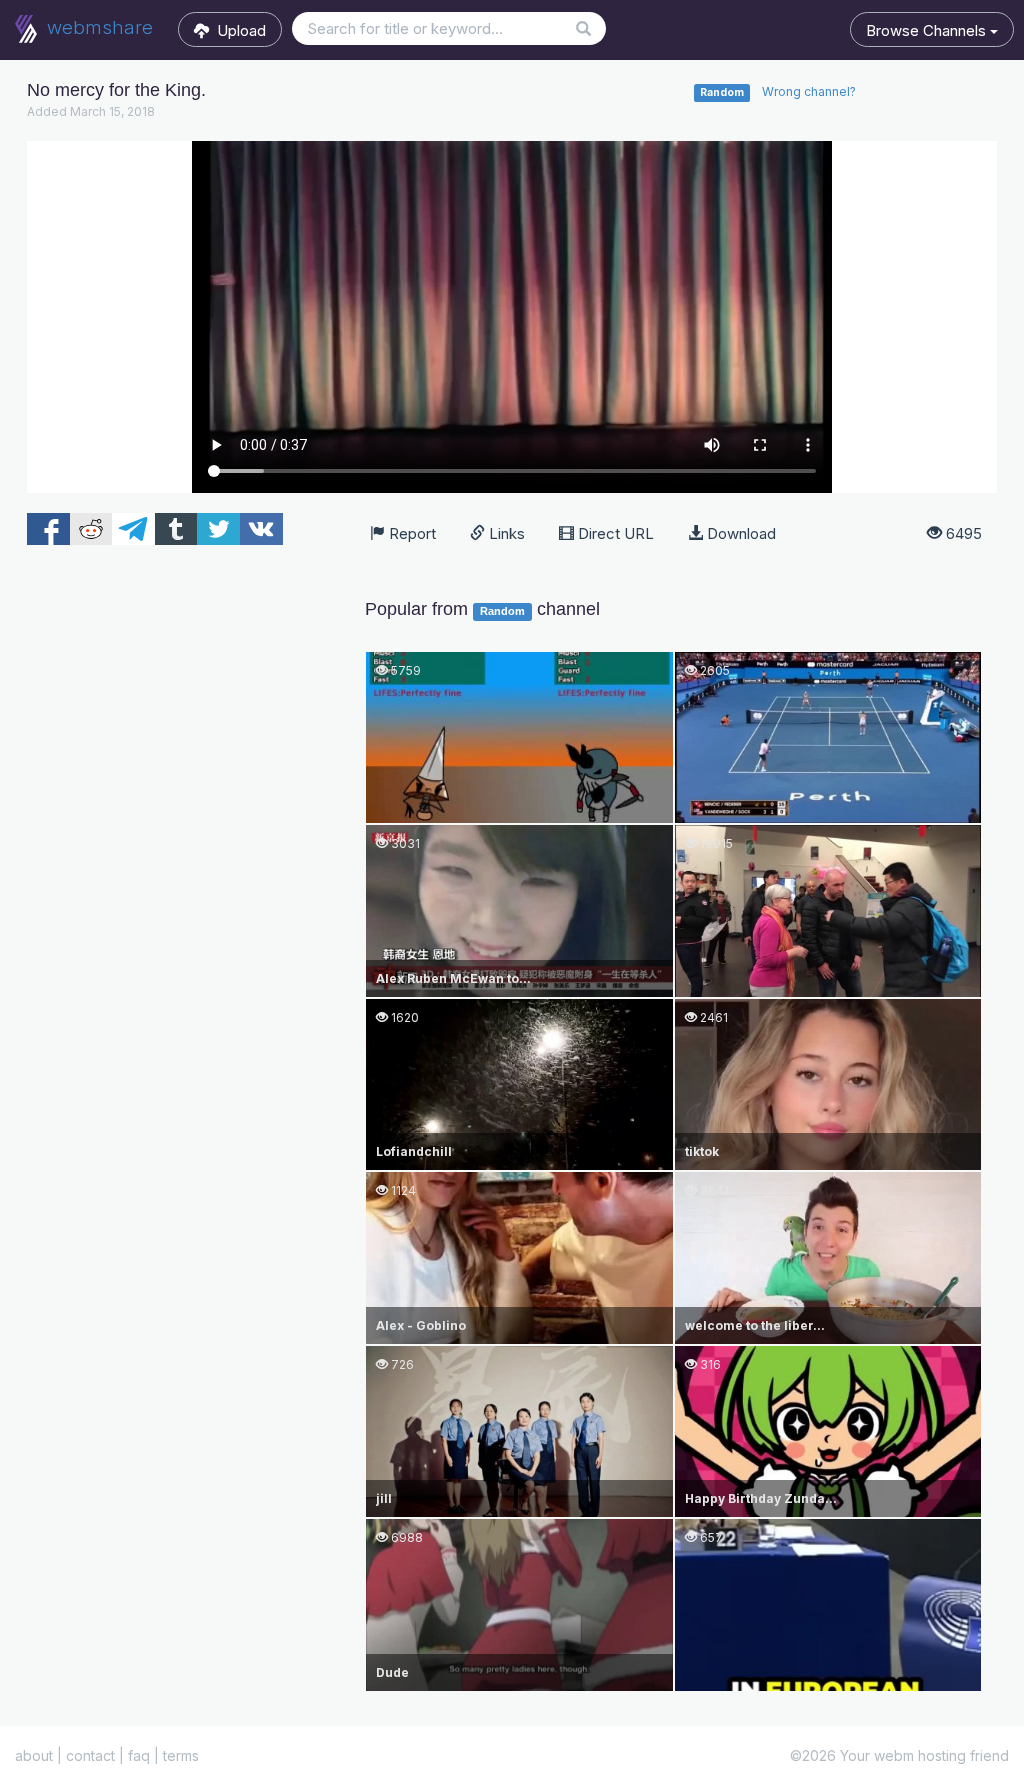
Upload (237, 30)
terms (181, 1755)
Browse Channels (928, 30)
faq (139, 1755)
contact (90, 1755)
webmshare (97, 27)
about (34, 1755)
